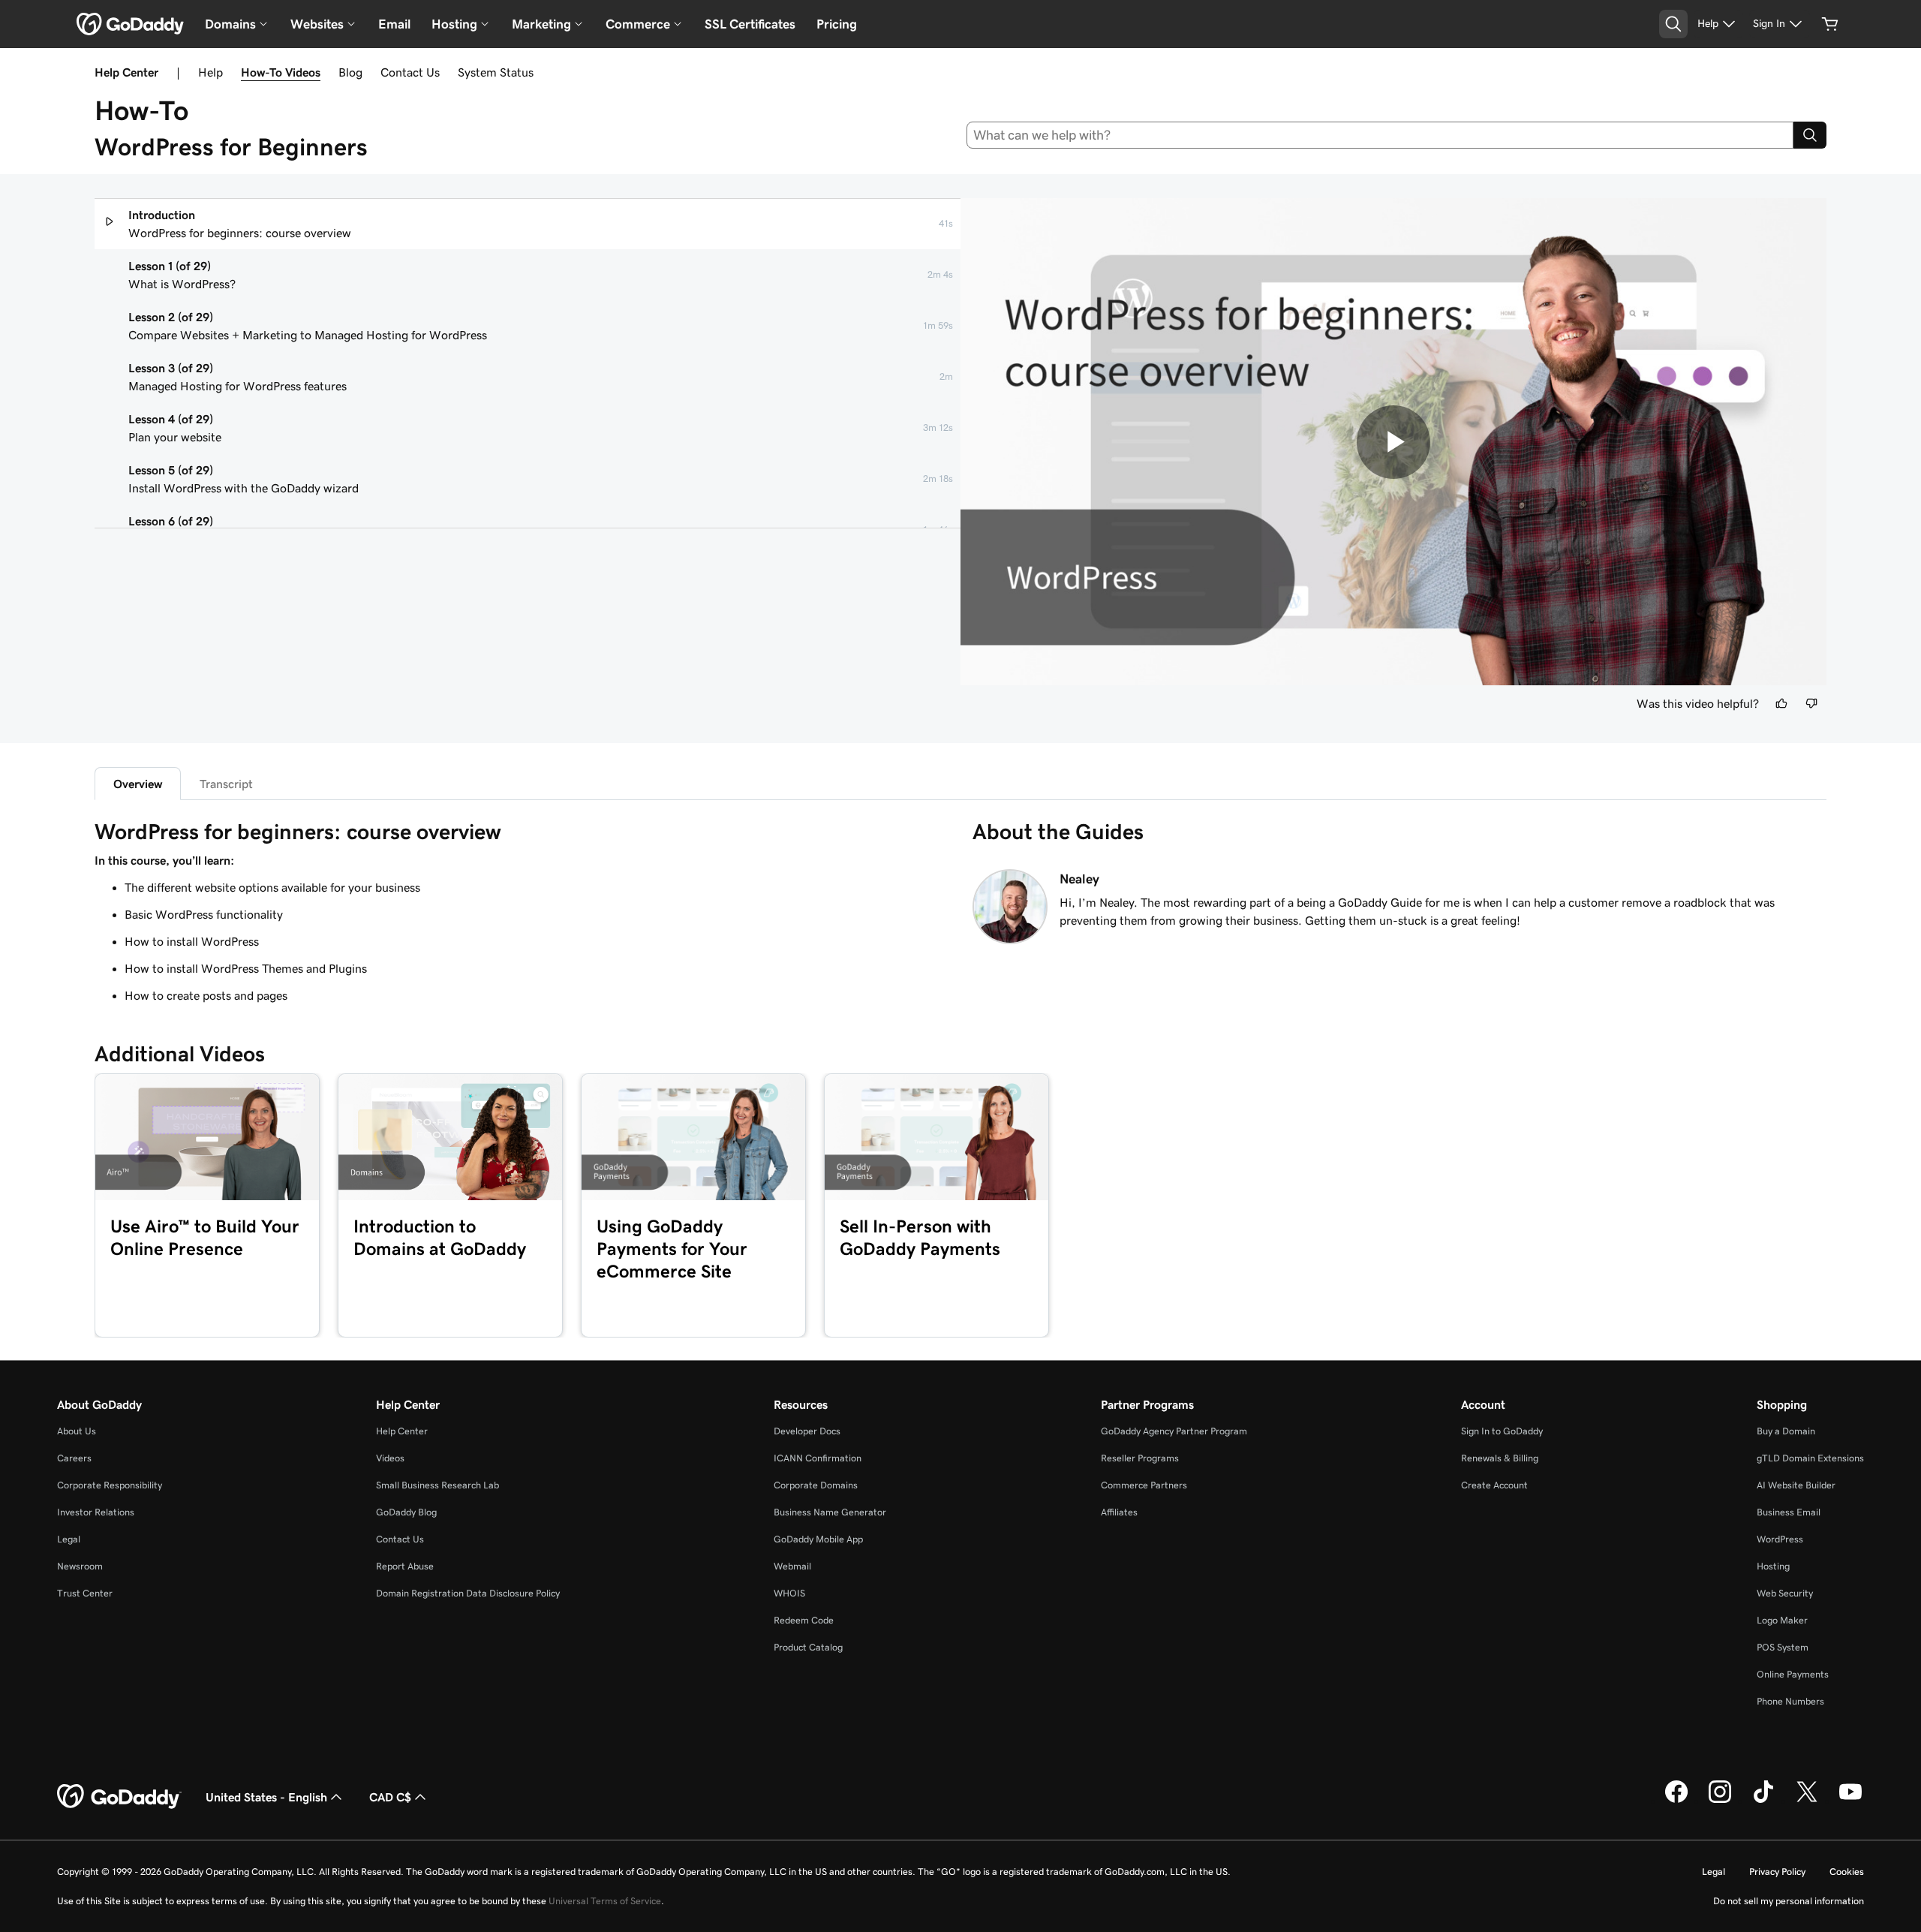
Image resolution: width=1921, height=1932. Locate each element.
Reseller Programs (1140, 1458)
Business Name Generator (830, 1512)
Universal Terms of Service (605, 1901)
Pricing (837, 24)
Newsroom (80, 1566)
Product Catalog (808, 1647)
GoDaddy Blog (406, 1512)
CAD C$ (390, 1797)
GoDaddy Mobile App (818, 1539)
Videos (390, 1458)
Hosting (1773, 1566)
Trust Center (85, 1593)
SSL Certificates (750, 24)
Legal (69, 1539)
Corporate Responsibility (110, 1485)
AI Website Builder (1796, 1485)
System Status (496, 72)
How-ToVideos (281, 72)
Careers (74, 1458)
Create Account (1494, 1485)
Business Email (1789, 1512)
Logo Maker (1782, 1620)
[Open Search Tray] (1673, 24)
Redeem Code (804, 1620)
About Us (77, 1431)
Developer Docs (807, 1431)
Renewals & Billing (1500, 1458)
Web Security (1785, 1593)
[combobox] (1380, 135)
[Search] (1810, 135)
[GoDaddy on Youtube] (1850, 1801)
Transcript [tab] (226, 784)
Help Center (402, 1431)
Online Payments (1793, 1674)
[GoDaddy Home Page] (119, 1797)
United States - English (266, 1797)
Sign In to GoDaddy (1502, 1431)
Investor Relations (96, 1512)
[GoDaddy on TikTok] (1763, 1801)
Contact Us (410, 72)
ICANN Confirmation (818, 1458)
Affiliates (1119, 1512)
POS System (1783, 1647)
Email (394, 24)
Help (210, 72)
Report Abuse (405, 1566)
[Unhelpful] (1811, 703)
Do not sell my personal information (1789, 1901)
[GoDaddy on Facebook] (1676, 1801)
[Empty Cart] (1830, 24)
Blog (350, 72)
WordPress (1780, 1539)
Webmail (792, 1566)
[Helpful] (1781, 703)
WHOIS (789, 1593)
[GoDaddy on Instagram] (1720, 1801)
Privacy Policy (1777, 1872)
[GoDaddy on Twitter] (1807, 1801)
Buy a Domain (1786, 1431)
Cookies (1847, 1872)
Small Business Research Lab (437, 1485)
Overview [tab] (138, 784)
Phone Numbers (1790, 1701)
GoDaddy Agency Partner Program (1174, 1431)
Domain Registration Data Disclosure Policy (468, 1593)
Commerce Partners (1144, 1485)
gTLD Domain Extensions (1810, 1458)
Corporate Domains (816, 1485)
